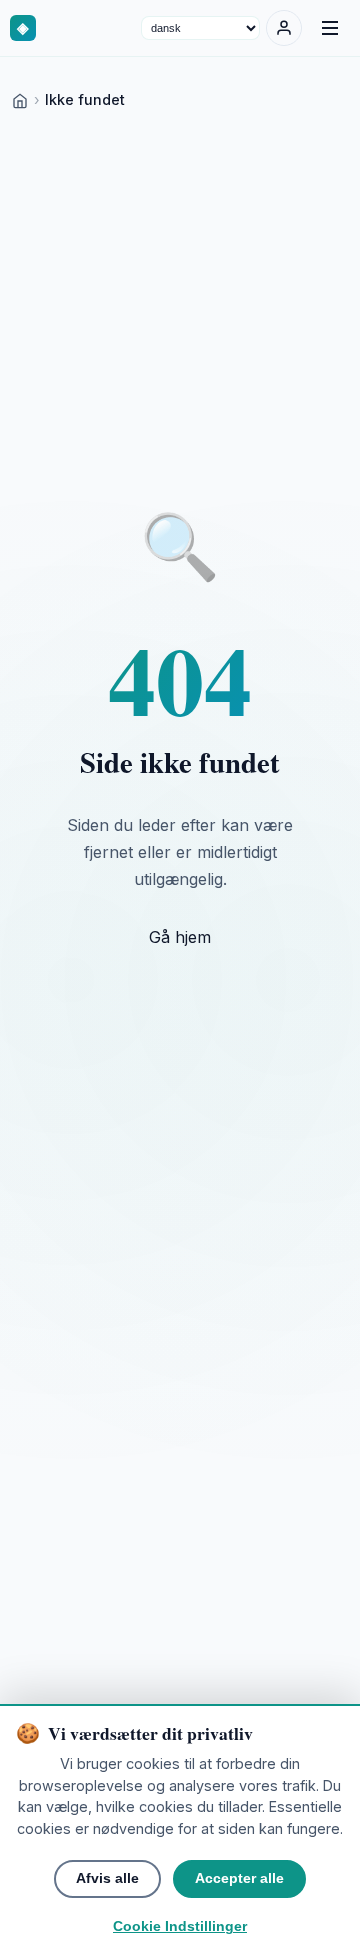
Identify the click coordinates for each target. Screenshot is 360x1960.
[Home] (20, 99)
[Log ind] (284, 28)
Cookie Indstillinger (180, 1926)
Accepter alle (239, 1878)
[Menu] (330, 28)
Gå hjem (180, 937)
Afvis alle (107, 1878)
